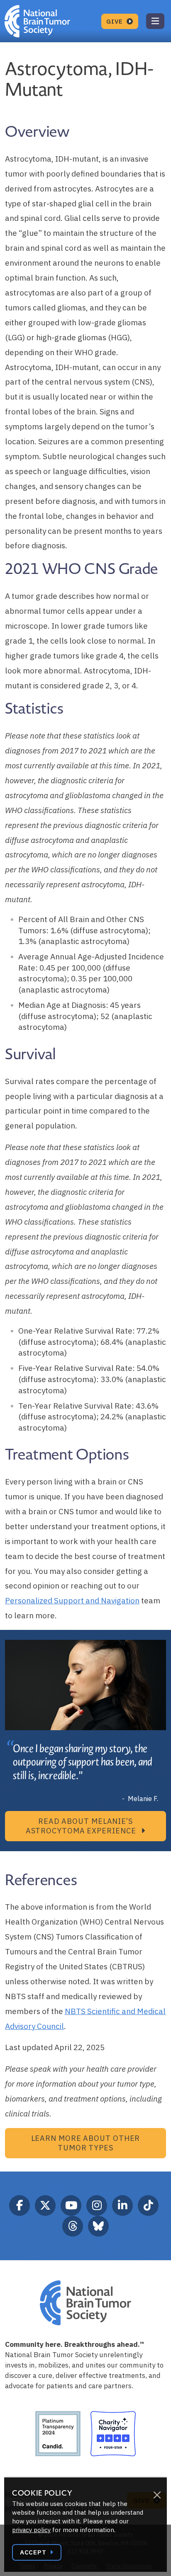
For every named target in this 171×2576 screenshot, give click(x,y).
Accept (34, 2552)
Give (116, 21)
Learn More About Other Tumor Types (86, 2143)
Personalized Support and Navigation (72, 1600)
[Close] (157, 2495)
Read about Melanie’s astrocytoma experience (82, 1826)
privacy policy (31, 2530)
